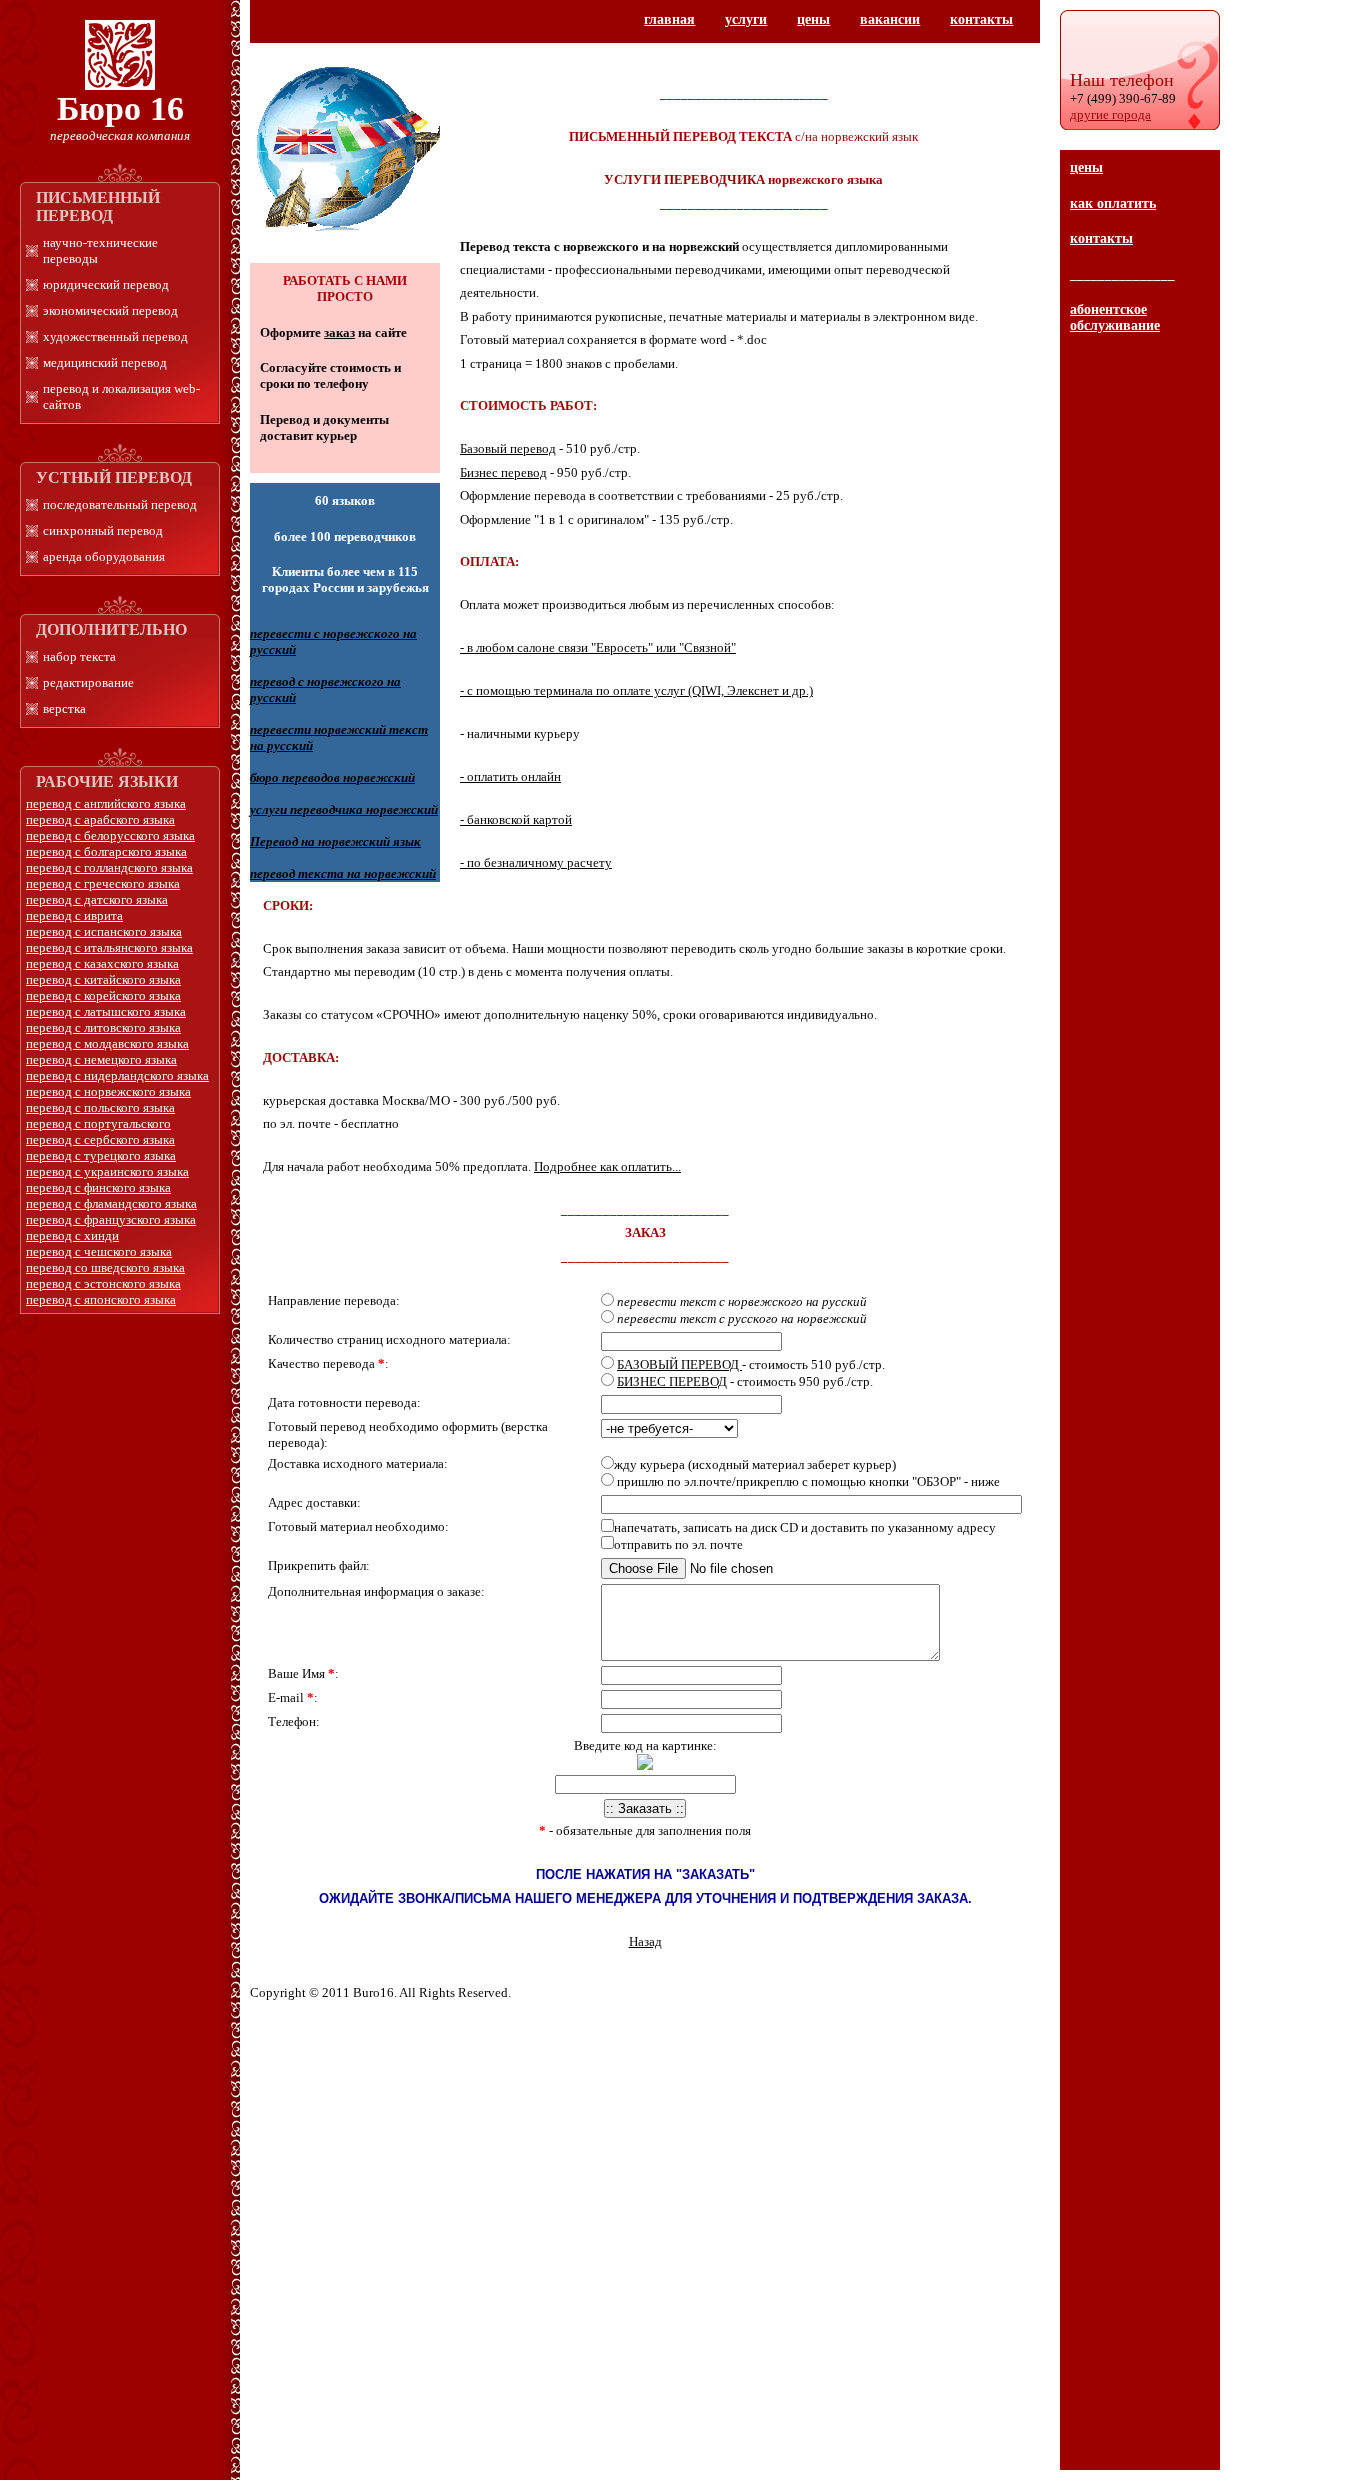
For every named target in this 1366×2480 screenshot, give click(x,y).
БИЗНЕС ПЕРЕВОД (672, 1381)
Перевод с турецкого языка (101, 1155)
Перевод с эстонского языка (103, 1283)
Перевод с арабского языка (100, 819)
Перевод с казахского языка (102, 963)
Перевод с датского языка (97, 899)
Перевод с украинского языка (107, 1171)
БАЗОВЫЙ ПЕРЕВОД (679, 1364)
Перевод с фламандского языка (111, 1203)
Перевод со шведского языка (105, 1267)
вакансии (890, 19)
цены (1086, 167)
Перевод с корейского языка (103, 995)
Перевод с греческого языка (103, 883)
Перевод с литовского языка (103, 1027)
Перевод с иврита (74, 915)
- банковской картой (516, 819)
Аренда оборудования (104, 556)
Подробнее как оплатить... (607, 1166)
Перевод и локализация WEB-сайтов (121, 396)
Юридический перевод (106, 284)
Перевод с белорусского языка (110, 835)
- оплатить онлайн (510, 776)
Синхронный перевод (103, 530)
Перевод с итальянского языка (109, 947)
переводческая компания (120, 135)
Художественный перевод (115, 336)
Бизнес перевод (503, 472)
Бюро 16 (120, 108)
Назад (645, 1941)
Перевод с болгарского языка (106, 851)
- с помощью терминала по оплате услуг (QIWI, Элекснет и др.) (636, 690)
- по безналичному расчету (536, 862)
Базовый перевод (508, 448)
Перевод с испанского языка (104, 931)
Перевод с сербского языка (100, 1139)
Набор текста (79, 656)
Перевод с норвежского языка (108, 1091)
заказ (339, 332)
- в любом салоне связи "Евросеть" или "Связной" (598, 647)
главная (669, 19)
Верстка (64, 708)
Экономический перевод (110, 310)
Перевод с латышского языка (106, 1011)
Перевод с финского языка (98, 1187)
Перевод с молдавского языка (107, 1043)
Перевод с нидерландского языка (117, 1075)
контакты (1101, 238)
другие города (1110, 114)
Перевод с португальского (98, 1123)
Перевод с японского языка (101, 1299)
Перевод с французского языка (111, 1219)
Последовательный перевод (120, 504)
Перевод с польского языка (100, 1107)
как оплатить (1113, 203)
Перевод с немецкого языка (101, 1059)
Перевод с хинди (72, 1235)
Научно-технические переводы (100, 250)
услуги (746, 19)
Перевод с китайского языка (103, 979)
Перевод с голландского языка (109, 867)
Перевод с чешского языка (99, 1251)
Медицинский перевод (105, 362)
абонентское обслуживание (1115, 317)
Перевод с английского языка (106, 803)
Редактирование (88, 682)
